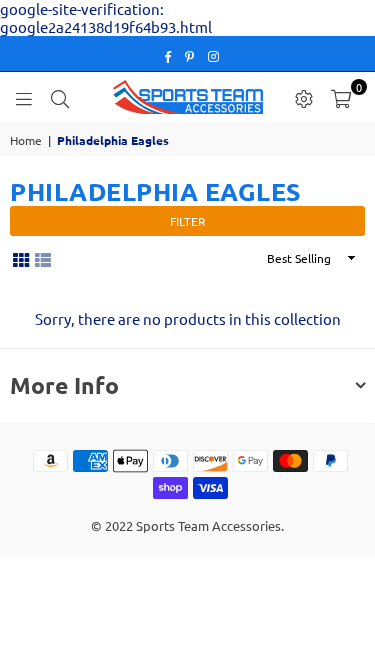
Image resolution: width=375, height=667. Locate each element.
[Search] (60, 97)
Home (26, 140)
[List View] (43, 258)
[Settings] (304, 97)
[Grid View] (21, 258)
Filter (188, 221)
